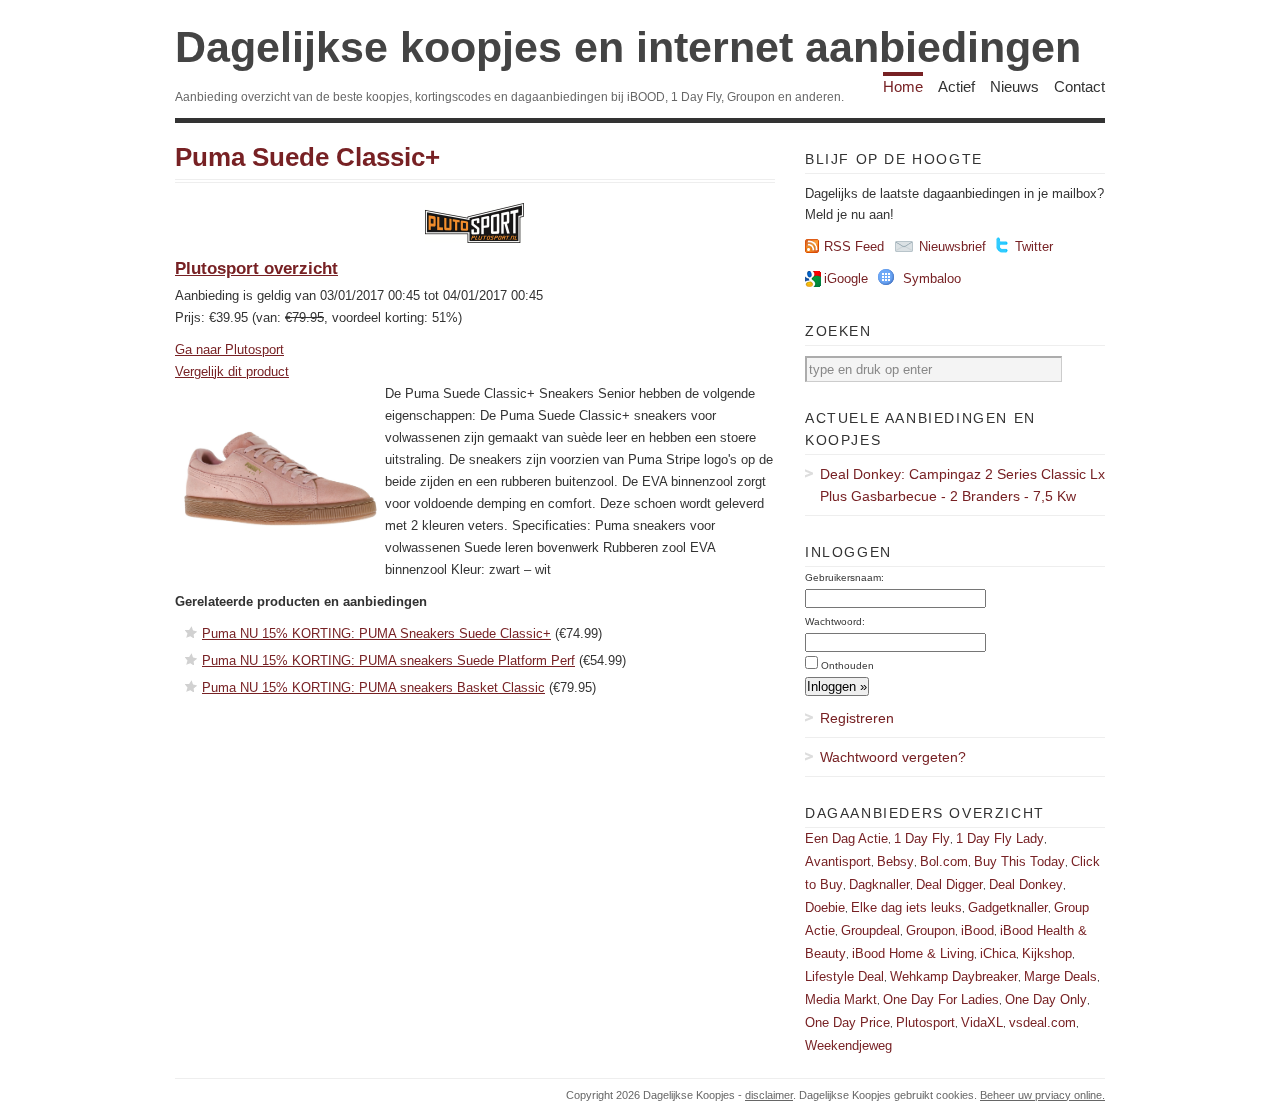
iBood (977, 930)
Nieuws (1014, 86)
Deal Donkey (1026, 884)
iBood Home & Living (913, 953)
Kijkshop (1047, 953)
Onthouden (847, 665)
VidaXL (982, 1022)
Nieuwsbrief (952, 246)
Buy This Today (1019, 861)
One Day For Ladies (941, 999)
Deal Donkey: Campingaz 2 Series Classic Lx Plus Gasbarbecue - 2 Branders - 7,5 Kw (962, 485)
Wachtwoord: (835, 621)
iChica (998, 953)
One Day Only (1046, 999)
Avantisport (838, 861)
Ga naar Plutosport (229, 349)
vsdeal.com (1042, 1022)
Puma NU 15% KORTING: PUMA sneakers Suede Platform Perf (388, 660)
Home (903, 86)
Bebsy (895, 861)
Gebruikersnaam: (844, 577)
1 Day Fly (922, 838)
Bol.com (944, 861)
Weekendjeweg (848, 1045)
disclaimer (769, 1095)
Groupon (930, 930)
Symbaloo (932, 278)
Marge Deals (1060, 976)
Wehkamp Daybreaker (954, 976)
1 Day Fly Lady (1000, 838)
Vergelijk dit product (232, 371)
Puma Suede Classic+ (307, 157)
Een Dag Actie (846, 838)
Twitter (1034, 246)
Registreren (857, 718)
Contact (1079, 86)
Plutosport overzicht (256, 268)
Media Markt (841, 999)
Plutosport (925, 1022)
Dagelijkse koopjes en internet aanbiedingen (628, 47)
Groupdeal (870, 930)
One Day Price (847, 1022)
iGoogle (846, 278)
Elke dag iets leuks (906, 907)
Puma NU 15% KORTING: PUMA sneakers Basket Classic (373, 687)
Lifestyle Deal (844, 976)
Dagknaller (879, 884)
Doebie (825, 907)
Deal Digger (949, 884)
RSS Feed (854, 246)
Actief (956, 86)
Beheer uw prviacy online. (1042, 1095)
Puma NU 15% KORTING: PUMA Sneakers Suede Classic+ (376, 633)
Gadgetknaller (1008, 907)
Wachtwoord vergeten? (893, 757)
